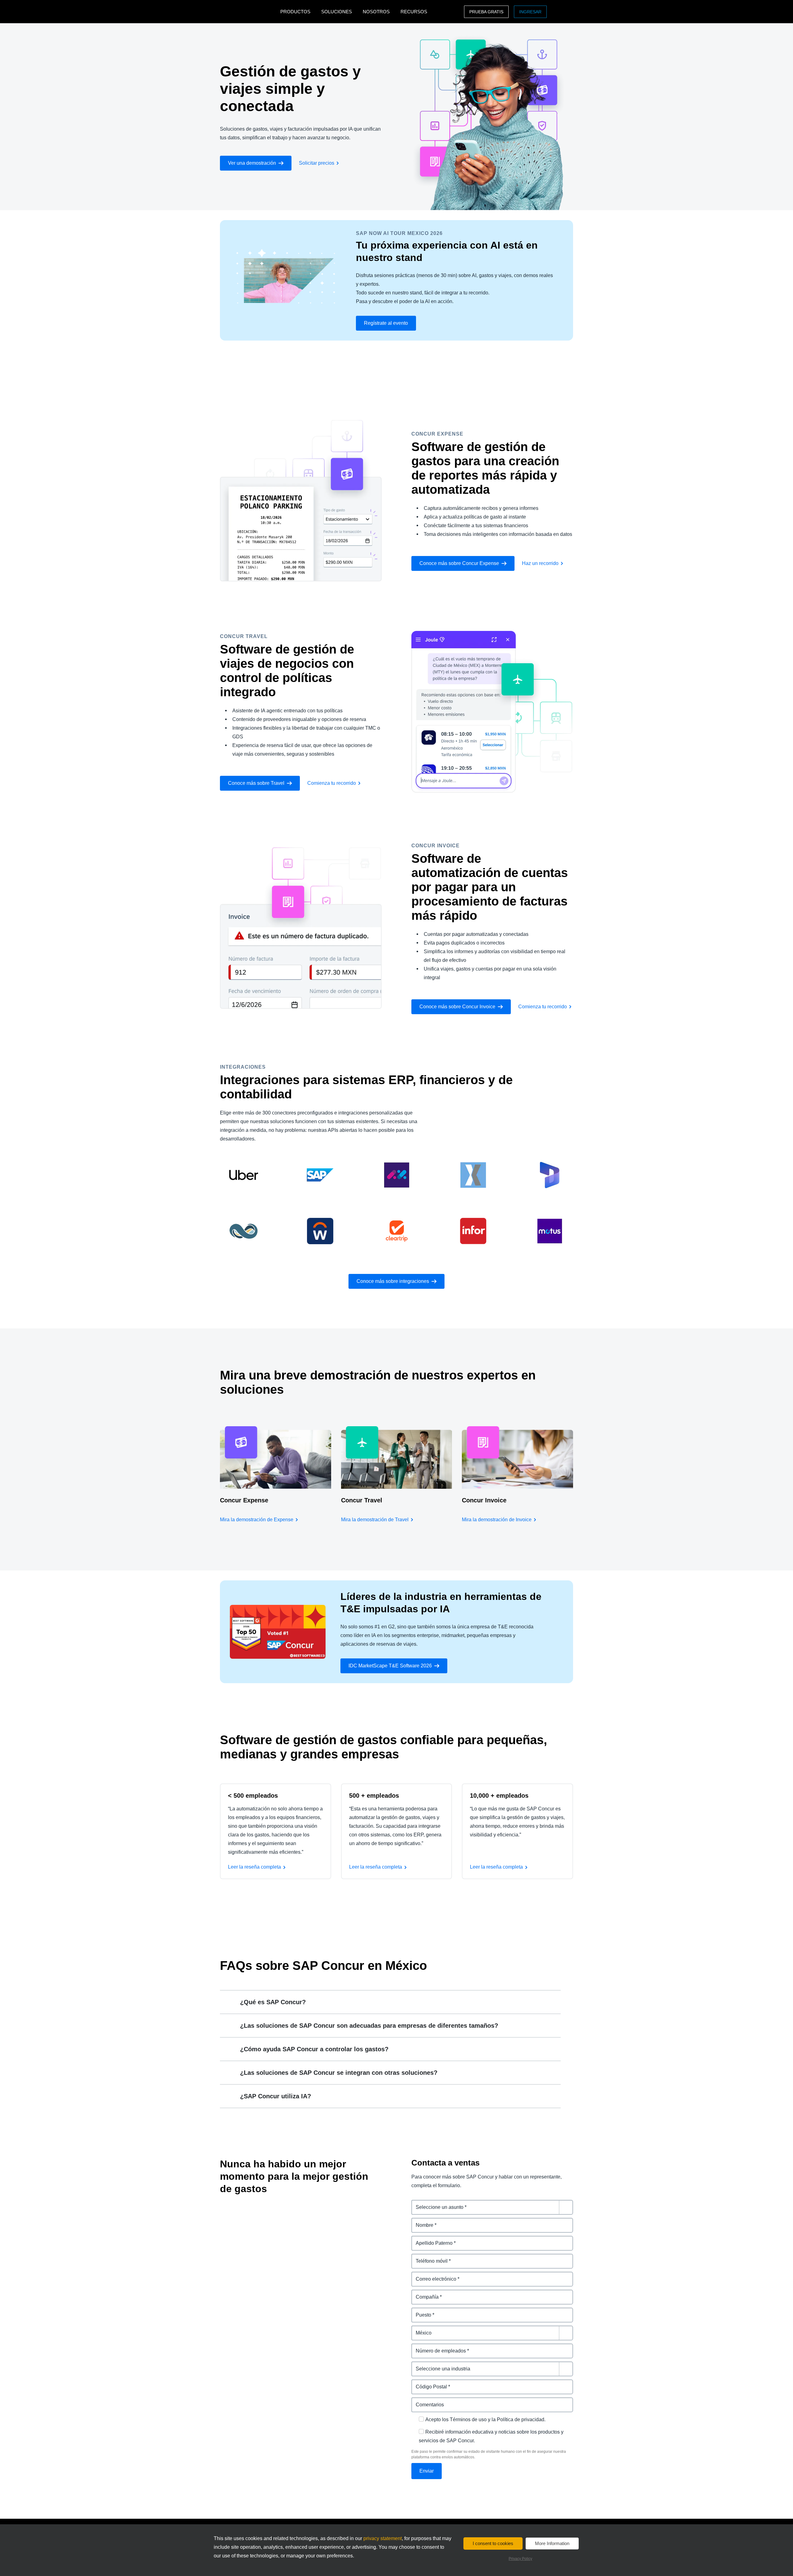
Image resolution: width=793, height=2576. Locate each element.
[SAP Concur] (249, 12)
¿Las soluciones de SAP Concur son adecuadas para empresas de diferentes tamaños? (369, 2026)
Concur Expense (244, 1500)
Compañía (423, 2293)
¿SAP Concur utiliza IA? (276, 2096)
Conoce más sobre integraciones (393, 1281)
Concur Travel (362, 1500)
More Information (552, 2543)
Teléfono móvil (429, 2257)
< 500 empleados (253, 1796)
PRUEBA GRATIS (486, 12)
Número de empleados (438, 2347)
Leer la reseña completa (254, 1867)
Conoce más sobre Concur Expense (459, 563)
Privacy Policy (520, 2559)
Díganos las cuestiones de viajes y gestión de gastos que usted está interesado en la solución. (492, 2207)
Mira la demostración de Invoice (497, 1520)
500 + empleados (374, 1796)
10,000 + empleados (499, 1796)
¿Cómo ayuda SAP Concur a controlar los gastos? (314, 2049)
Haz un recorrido (540, 563)
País (416, 2329)
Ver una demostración (252, 163)
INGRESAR (530, 12)
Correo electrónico (433, 2275)
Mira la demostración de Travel (375, 1520)
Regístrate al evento (386, 323)
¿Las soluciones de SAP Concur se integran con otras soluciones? (339, 2073)
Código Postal (428, 2383)
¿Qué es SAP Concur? (273, 2002)
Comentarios (427, 2401)
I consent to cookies (493, 2543)
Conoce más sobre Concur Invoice (457, 1007)
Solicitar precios (317, 163)
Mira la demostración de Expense (257, 1520)
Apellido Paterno (431, 2239)
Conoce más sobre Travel (256, 783)
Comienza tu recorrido (332, 783)
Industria (422, 2365)
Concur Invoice (484, 1500)
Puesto (420, 2311)
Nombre (421, 2221)
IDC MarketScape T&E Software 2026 (390, 1666)
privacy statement (383, 2538)
